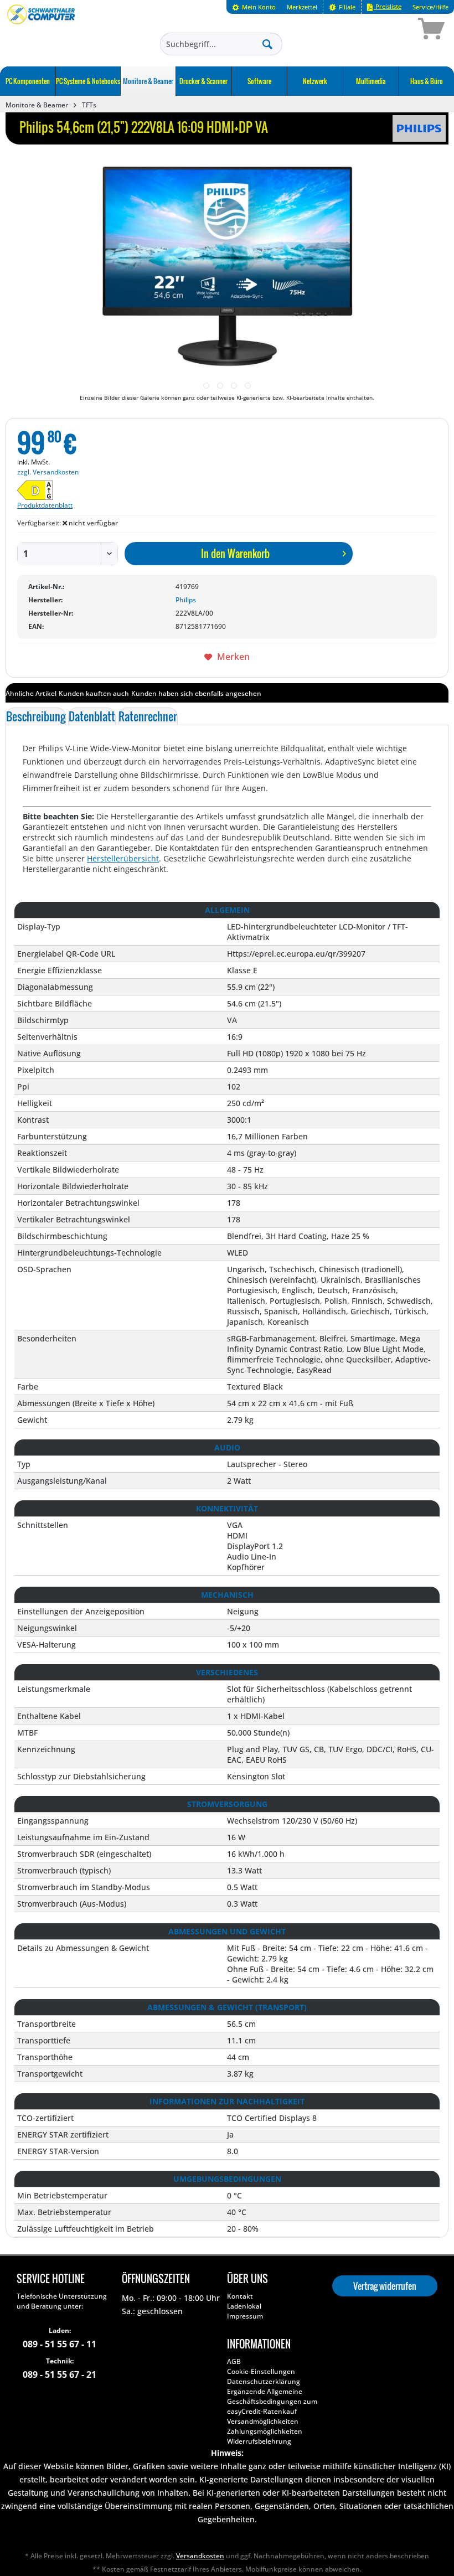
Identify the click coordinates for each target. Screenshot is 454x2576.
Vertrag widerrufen (385, 2286)
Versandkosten (200, 2556)
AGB (234, 2361)
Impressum (245, 2316)
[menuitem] (254, 7)
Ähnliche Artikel (31, 693)
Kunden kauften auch (94, 693)
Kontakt (240, 2296)
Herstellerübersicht (123, 858)
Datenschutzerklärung (264, 2381)
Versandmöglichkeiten (263, 2421)
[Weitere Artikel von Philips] (419, 128)
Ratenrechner (148, 716)
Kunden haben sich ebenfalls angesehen (196, 693)
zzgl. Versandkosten (48, 472)
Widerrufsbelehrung (259, 2441)
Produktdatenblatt (45, 505)
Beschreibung (36, 716)
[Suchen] (267, 44)
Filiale (346, 7)
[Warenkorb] (392, 30)
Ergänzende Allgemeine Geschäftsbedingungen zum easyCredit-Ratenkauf (272, 2401)
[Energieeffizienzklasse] (48, 490)
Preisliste (388, 6)
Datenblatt (92, 716)
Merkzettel (302, 7)
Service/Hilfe (430, 7)
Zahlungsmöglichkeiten (265, 2431)
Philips (186, 600)
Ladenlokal (244, 2306)
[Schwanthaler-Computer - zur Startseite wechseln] (42, 30)
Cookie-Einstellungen (261, 2371)
